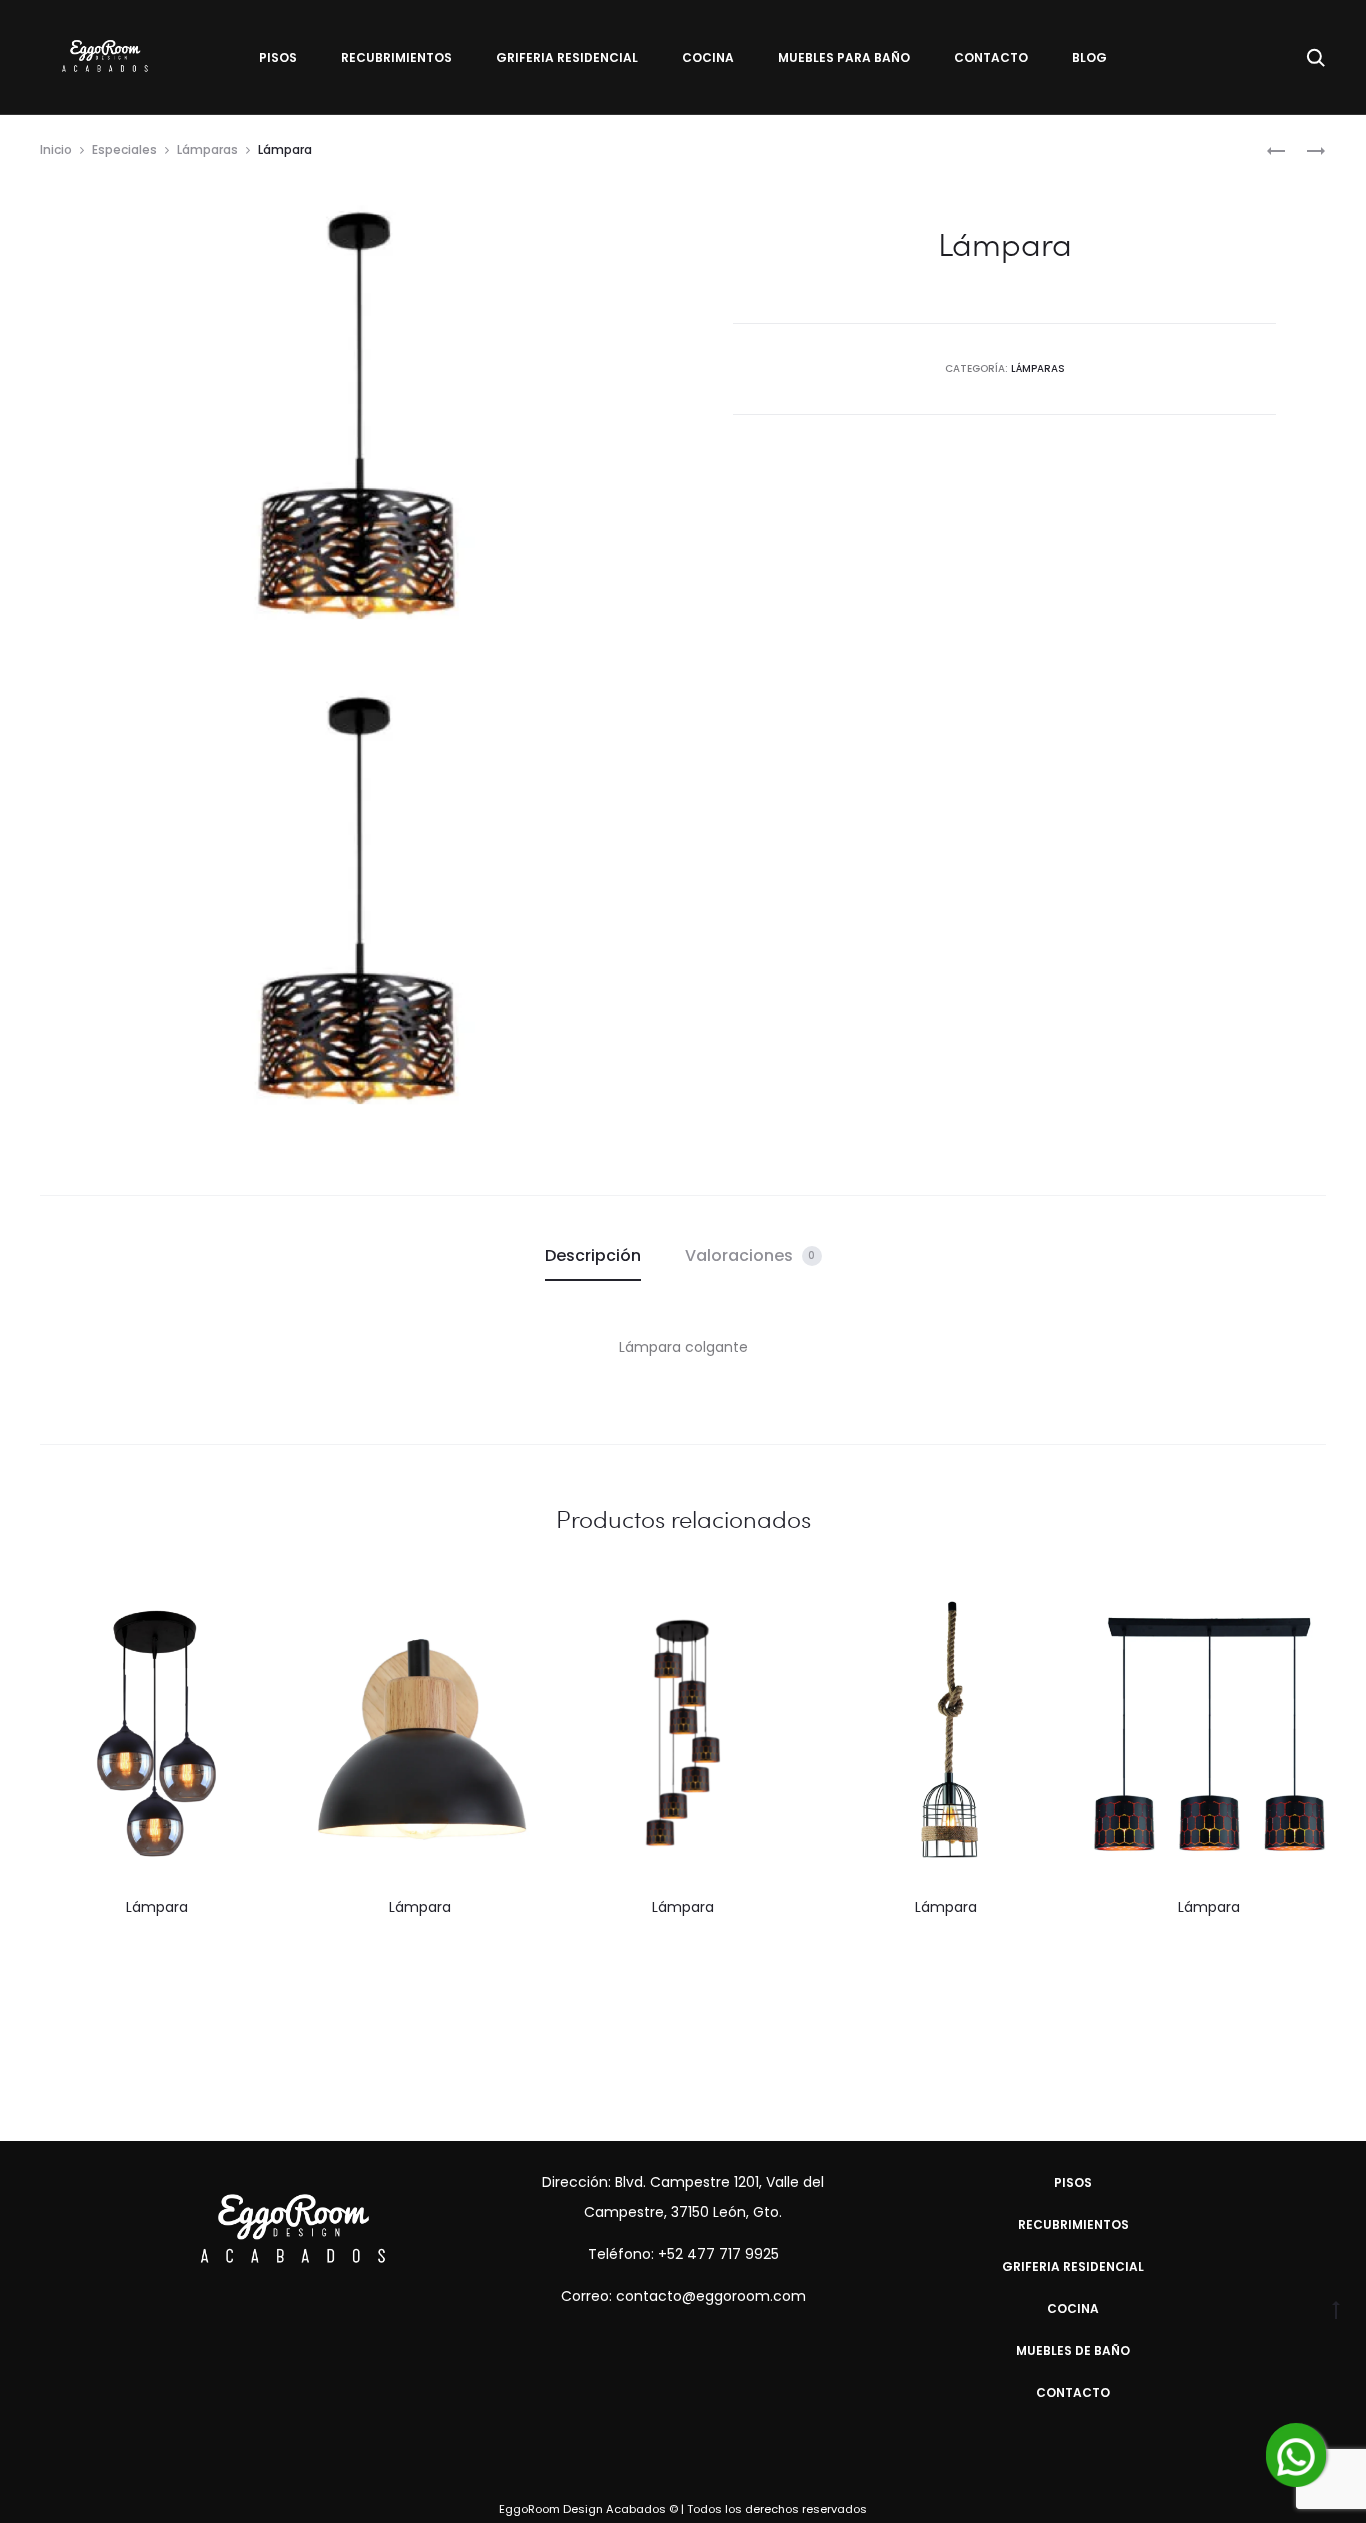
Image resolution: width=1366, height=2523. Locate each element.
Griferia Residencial (567, 57)
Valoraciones (750, 1255)
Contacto (991, 57)
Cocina (708, 57)
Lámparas (207, 149)
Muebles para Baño (844, 57)
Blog (1089, 57)
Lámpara (157, 1907)
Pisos (278, 57)
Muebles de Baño (1073, 2350)
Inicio (56, 149)
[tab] (593, 1256)
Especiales (124, 149)
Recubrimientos (396, 57)
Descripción (593, 1255)
